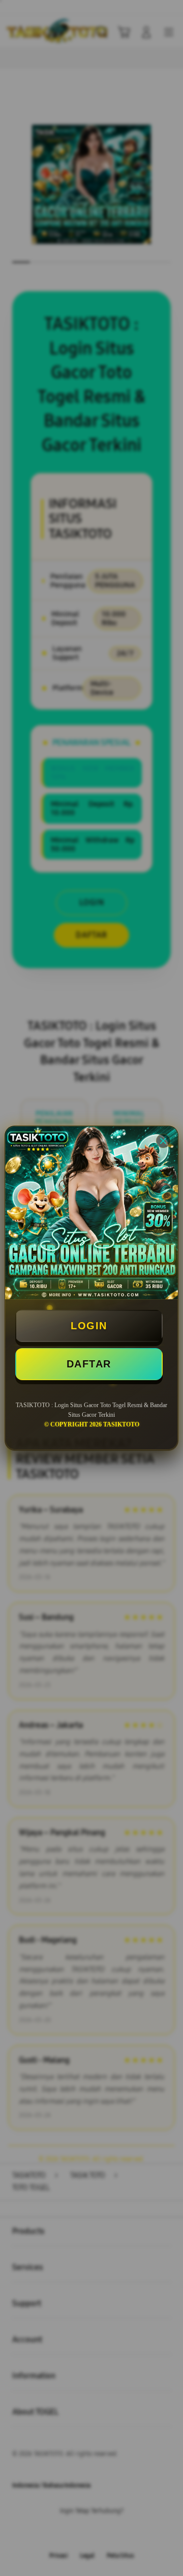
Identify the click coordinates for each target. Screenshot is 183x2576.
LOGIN (89, 1326)
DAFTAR (89, 1364)
